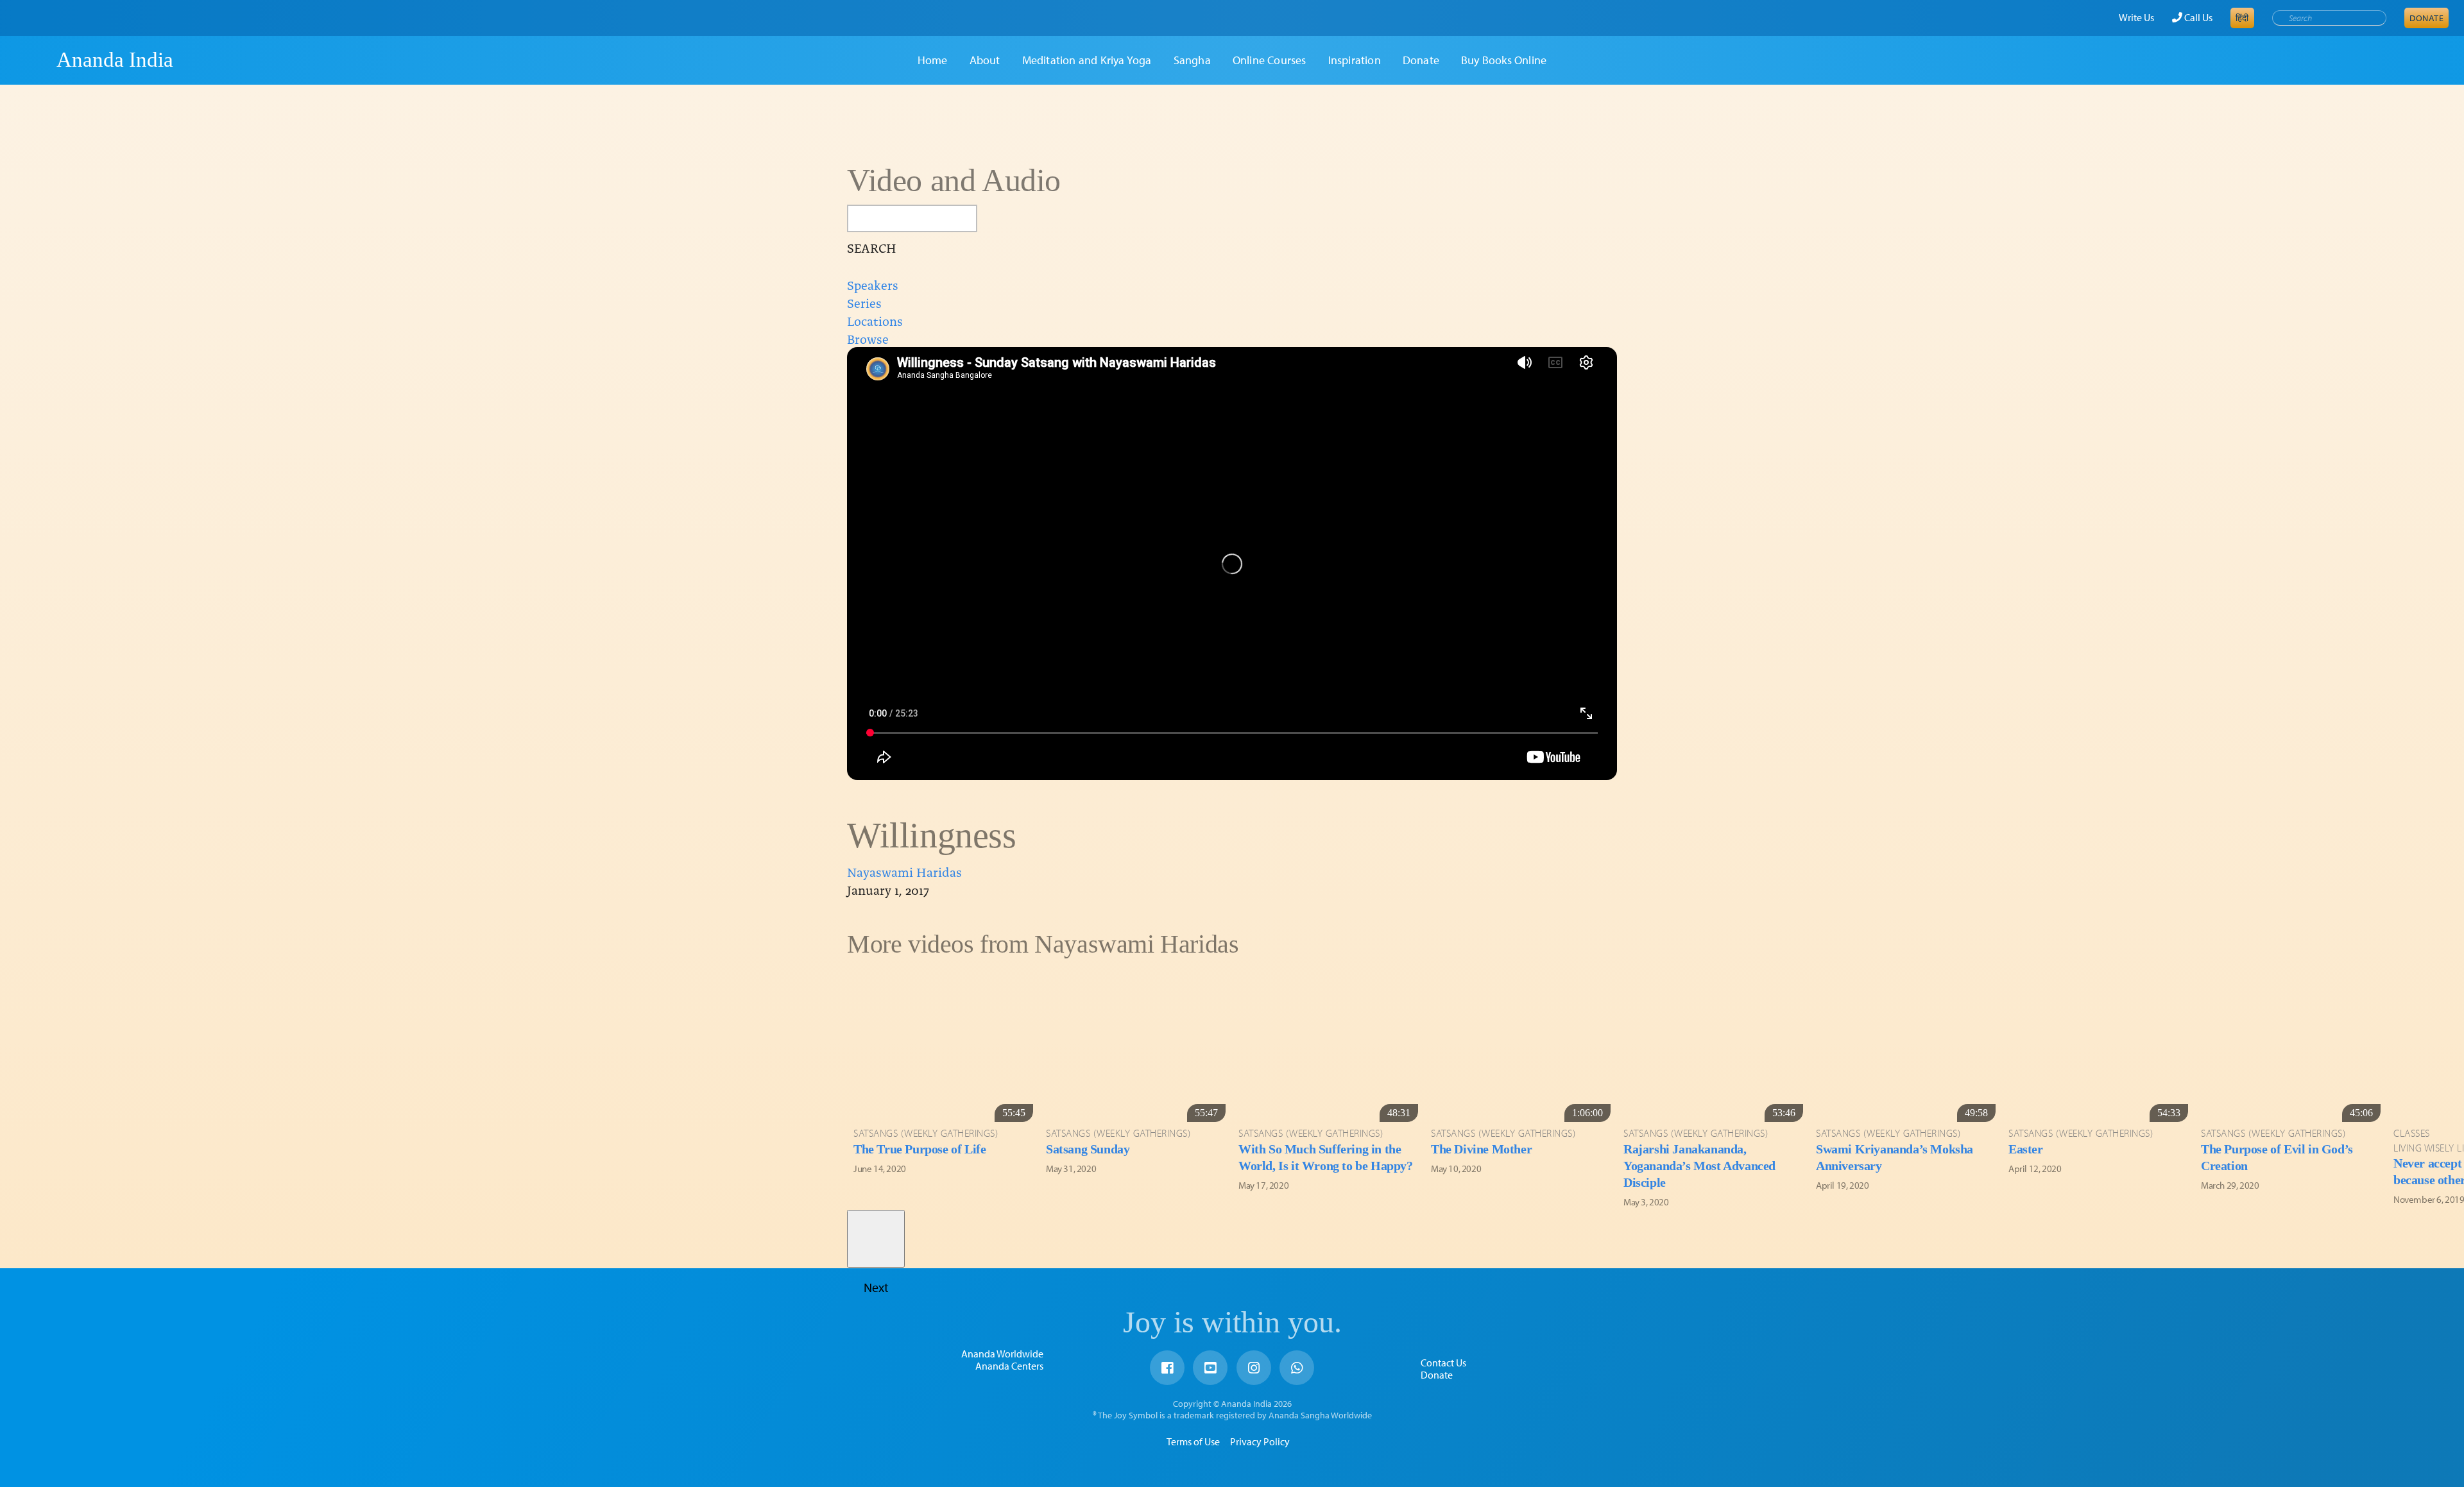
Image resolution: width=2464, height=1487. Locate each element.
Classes (2412, 1133)
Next (876, 1239)
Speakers (873, 284)
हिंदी (2242, 18)
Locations (875, 320)
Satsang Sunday (1088, 1149)
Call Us (2197, 17)
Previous (876, 992)
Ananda (34, 60)
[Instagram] (1254, 1368)
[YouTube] (1210, 1368)
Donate (2426, 18)
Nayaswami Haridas (904, 871)
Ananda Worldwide (1002, 1354)
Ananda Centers (1009, 1366)
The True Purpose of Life (920, 1149)
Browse (868, 338)
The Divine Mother (1481, 1149)
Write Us (2136, 17)
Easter (2026, 1149)
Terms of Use (1193, 1441)
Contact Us (1443, 1363)
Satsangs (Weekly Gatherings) (926, 1133)
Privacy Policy (1260, 1441)
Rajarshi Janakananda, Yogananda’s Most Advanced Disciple (1699, 1166)
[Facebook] (1167, 1368)
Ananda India (115, 60)
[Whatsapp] (1297, 1368)
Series (864, 302)
